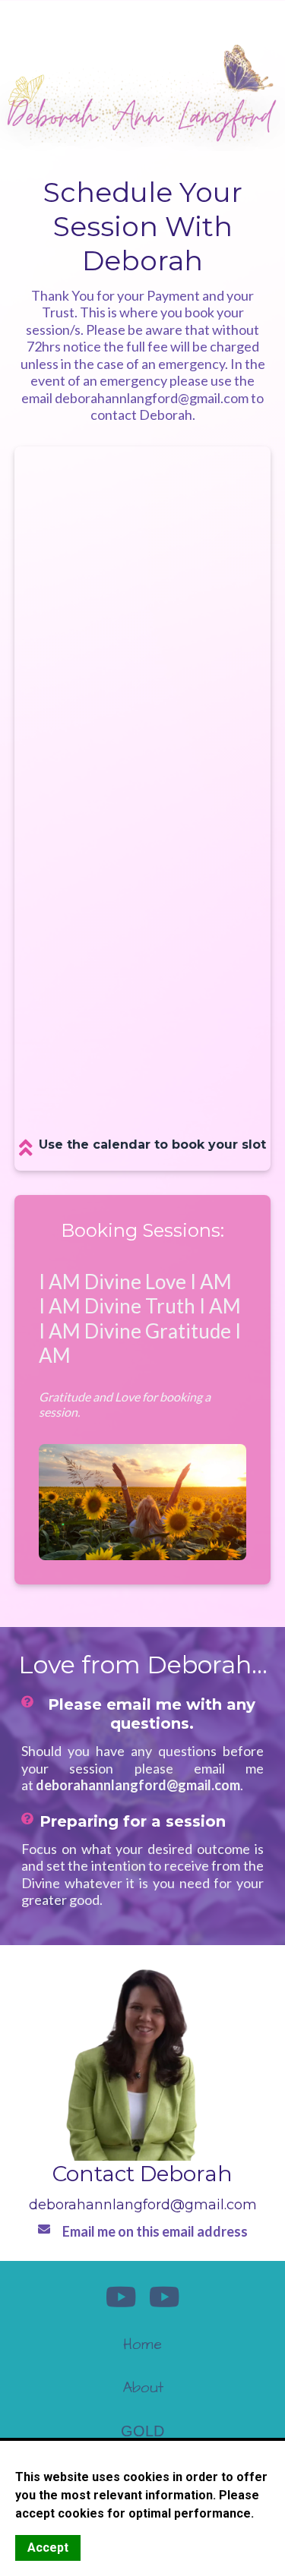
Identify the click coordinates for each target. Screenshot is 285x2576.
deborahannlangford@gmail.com (143, 2205)
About (143, 2388)
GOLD (142, 2431)
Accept (48, 2548)
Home (142, 2344)
